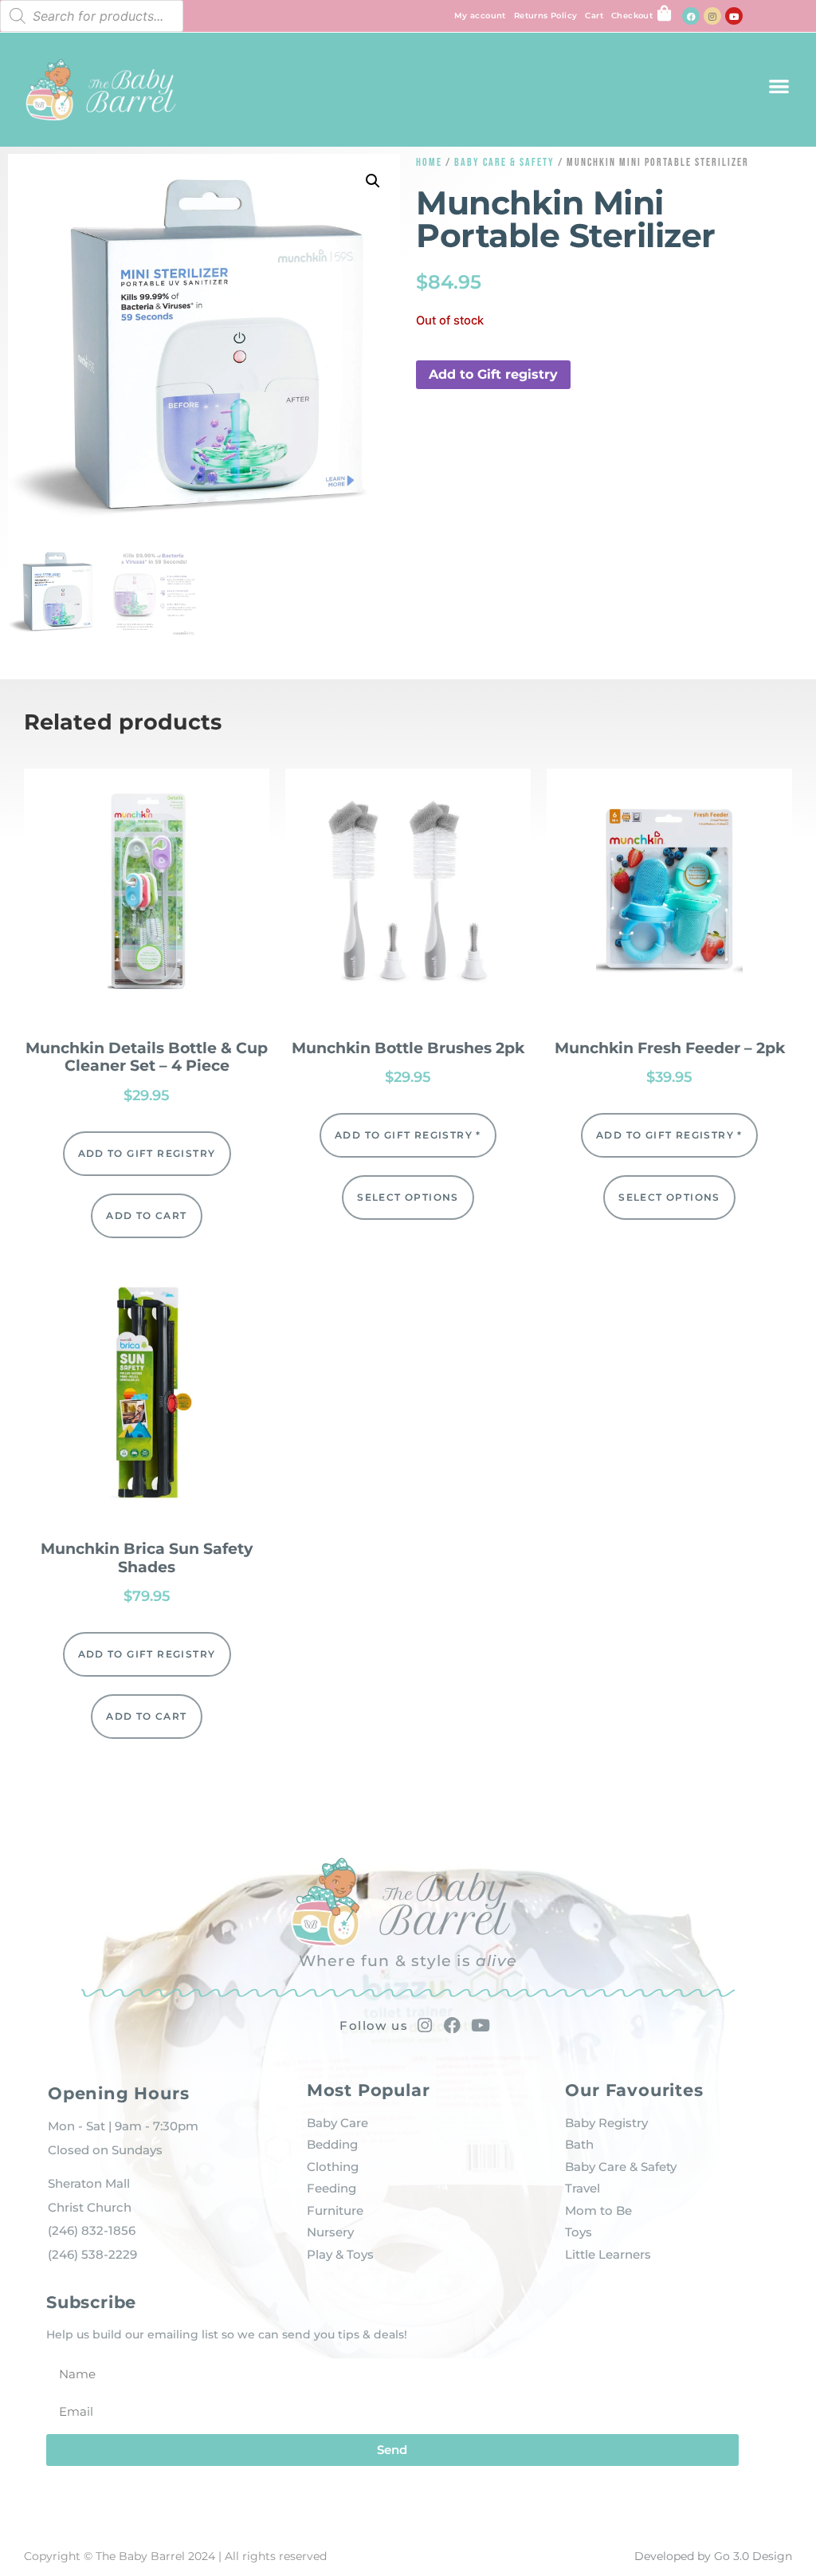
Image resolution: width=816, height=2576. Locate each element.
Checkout (632, 16)
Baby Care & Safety (504, 162)
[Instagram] (712, 16)
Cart (594, 16)
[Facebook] (691, 16)
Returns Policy (546, 16)
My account (480, 16)
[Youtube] (734, 16)
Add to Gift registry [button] (493, 374)
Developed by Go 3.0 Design (713, 2556)
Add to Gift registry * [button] (408, 1135)
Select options (408, 1197)
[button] (779, 86)
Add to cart (146, 1215)
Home (429, 162)
